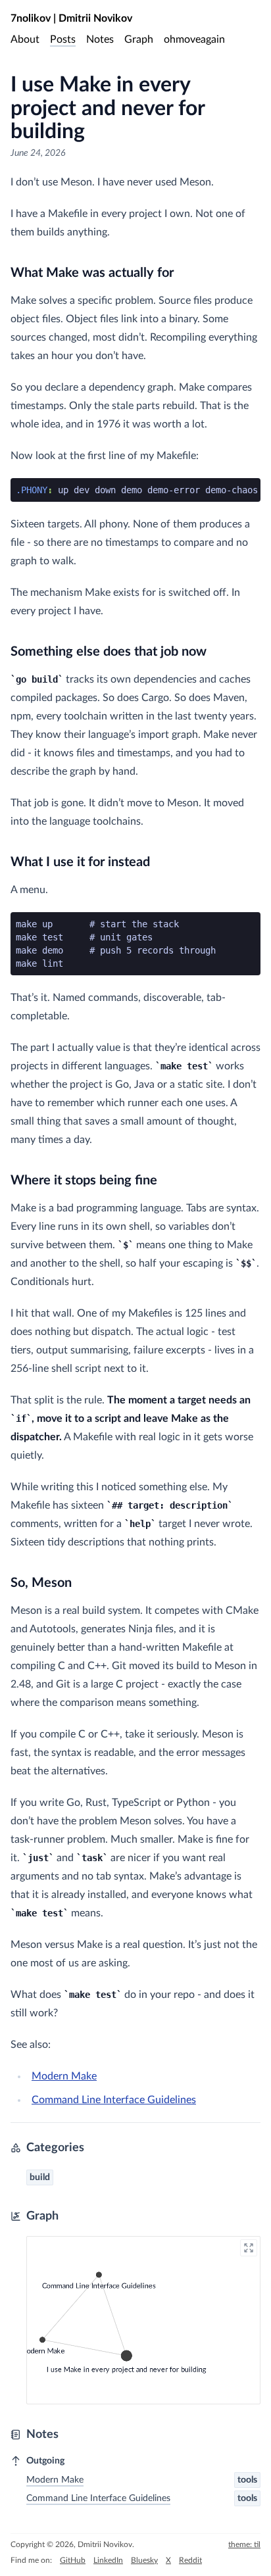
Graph (139, 39)
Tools (247, 2480)
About (25, 39)
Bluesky (144, 2560)
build (40, 2177)
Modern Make (64, 2076)
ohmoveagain (194, 39)
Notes (100, 39)
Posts (63, 39)
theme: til (244, 2544)
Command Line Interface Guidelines (114, 2100)
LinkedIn (108, 2560)
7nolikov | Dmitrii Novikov (71, 18)
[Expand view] (249, 2248)
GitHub (73, 2560)
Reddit (190, 2560)
